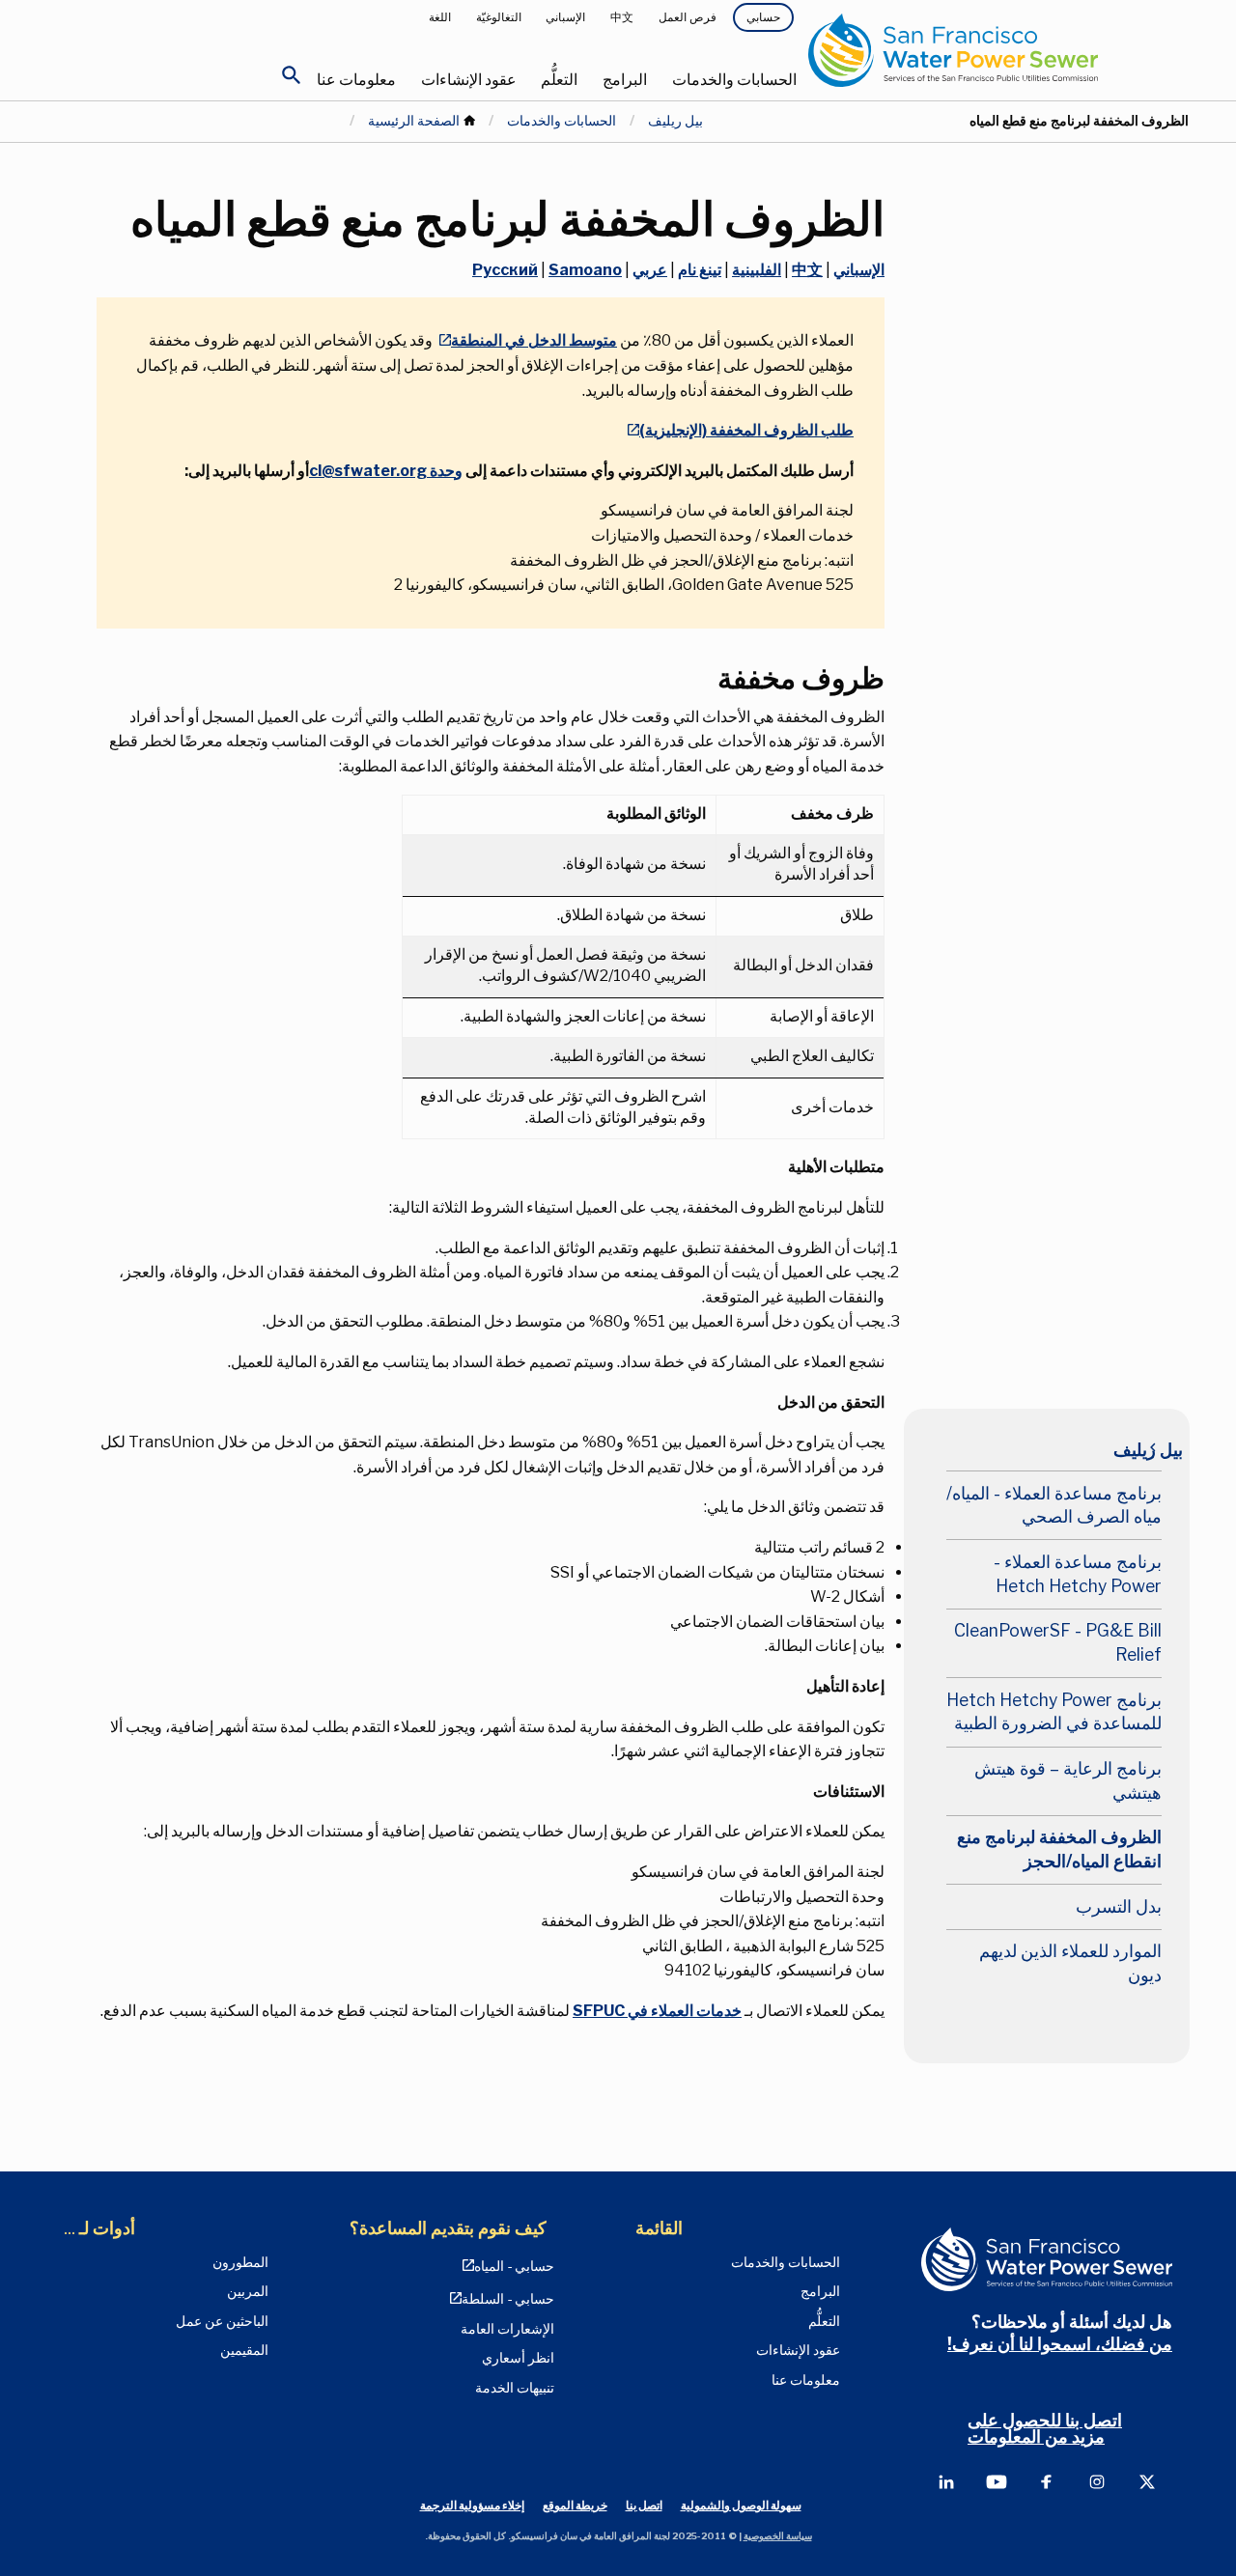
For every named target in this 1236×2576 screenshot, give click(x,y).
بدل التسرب (1119, 1906)
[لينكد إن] (946, 2481)
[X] (1147, 2481)
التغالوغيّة (499, 17)
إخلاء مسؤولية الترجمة (472, 2505)
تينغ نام (700, 270)
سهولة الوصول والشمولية (741, 2505)
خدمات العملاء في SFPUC (657, 2011)
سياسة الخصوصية (778, 2536)
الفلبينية (757, 270)
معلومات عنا (356, 80)
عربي (650, 270)
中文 (622, 17)
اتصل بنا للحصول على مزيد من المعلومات (1045, 2429)
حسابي (763, 17)
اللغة (440, 17)
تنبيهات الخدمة (515, 2388)
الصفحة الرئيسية (414, 121)
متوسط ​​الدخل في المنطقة (534, 340)
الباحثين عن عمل (222, 2321)
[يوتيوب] (997, 2481)
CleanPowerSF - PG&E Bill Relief (1058, 1642)
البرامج (625, 80)
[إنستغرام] (1097, 2481)
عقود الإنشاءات (469, 80)
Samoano (585, 270)
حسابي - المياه (514, 2266)
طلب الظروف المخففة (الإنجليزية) (746, 430)
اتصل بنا (644, 2505)
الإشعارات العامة (507, 2329)
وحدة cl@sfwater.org (386, 471)
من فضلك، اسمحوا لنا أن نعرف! (1060, 2344)
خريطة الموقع (575, 2505)
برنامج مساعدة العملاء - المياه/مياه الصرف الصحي (1054, 1505)
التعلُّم (559, 80)
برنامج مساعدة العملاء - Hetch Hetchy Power (1078, 1574)
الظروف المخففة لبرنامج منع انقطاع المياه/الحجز (1059, 1849)
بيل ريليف (675, 121)
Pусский (505, 270)
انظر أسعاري (518, 2358)
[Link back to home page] (999, 50)
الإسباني (565, 17)
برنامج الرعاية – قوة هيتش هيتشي (1068, 1780)
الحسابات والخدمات (734, 80)
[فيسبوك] (1047, 2481)
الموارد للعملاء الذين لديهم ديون (1070, 1963)
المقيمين (244, 2350)
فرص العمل (688, 17)
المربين (248, 2291)
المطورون (240, 2262)
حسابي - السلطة (508, 2299)
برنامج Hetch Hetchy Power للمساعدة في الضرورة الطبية (1054, 1712)
